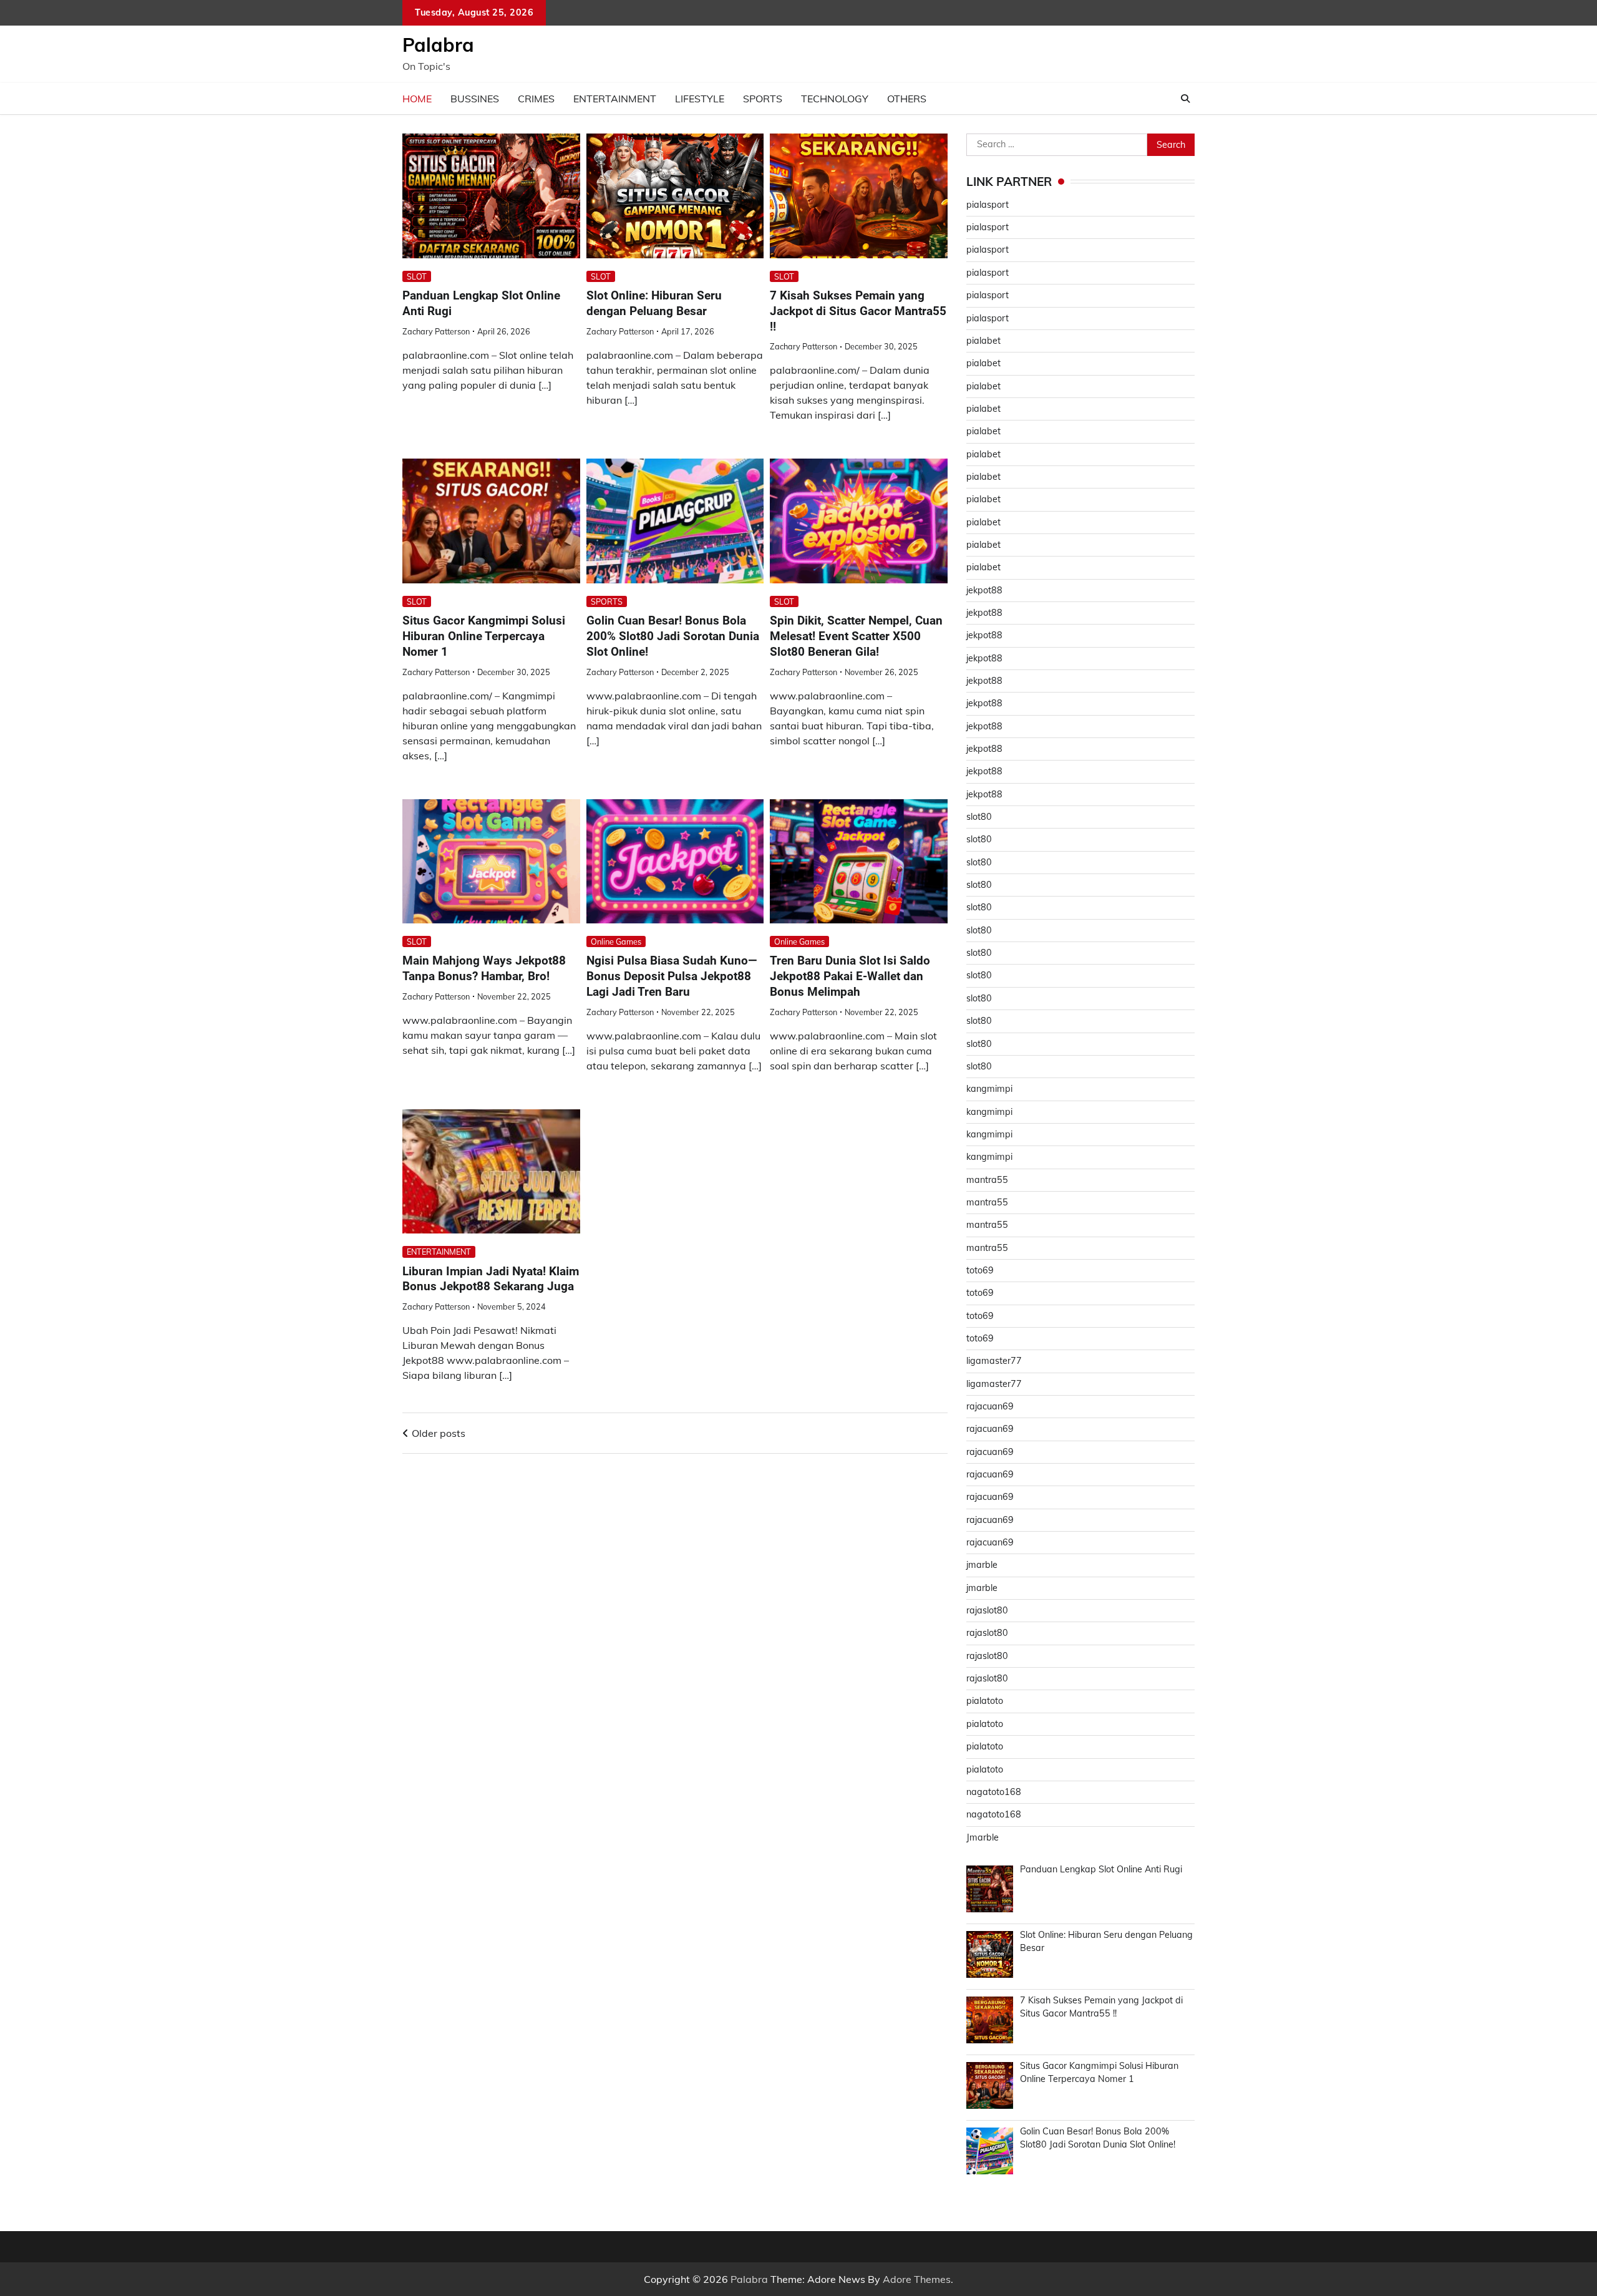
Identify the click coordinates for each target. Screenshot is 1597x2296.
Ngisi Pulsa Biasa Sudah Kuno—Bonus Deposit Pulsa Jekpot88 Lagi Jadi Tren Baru (672, 976)
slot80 (979, 817)
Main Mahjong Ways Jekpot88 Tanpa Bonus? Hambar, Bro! (484, 968)
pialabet (983, 341)
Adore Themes (917, 2279)
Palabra (438, 45)
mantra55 (987, 1180)
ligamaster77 (994, 1361)
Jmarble (983, 1837)
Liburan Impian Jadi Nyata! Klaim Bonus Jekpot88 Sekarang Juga (491, 1279)
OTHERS (907, 99)
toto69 (980, 1270)
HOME (417, 99)
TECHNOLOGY (835, 99)
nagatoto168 (994, 1792)
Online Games (616, 941)
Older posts (439, 1433)
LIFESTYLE (700, 99)
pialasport (988, 205)
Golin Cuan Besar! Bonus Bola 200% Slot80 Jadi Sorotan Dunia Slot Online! (673, 636)
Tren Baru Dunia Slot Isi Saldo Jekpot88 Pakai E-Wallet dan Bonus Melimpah (850, 976)
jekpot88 (984, 590)
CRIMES (536, 99)
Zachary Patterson (436, 331)
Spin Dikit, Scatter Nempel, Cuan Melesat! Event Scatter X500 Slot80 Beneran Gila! (856, 636)
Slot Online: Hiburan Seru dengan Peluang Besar (654, 303)
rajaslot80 (987, 1610)
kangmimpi (989, 1089)
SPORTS (763, 99)
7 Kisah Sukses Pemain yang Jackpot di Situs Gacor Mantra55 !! (858, 311)
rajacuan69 (990, 1406)
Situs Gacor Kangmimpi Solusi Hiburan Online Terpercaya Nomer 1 (484, 636)
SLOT (417, 276)
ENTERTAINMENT (615, 99)
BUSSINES (475, 99)
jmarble (982, 1565)
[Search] (1185, 99)
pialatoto (985, 1701)
